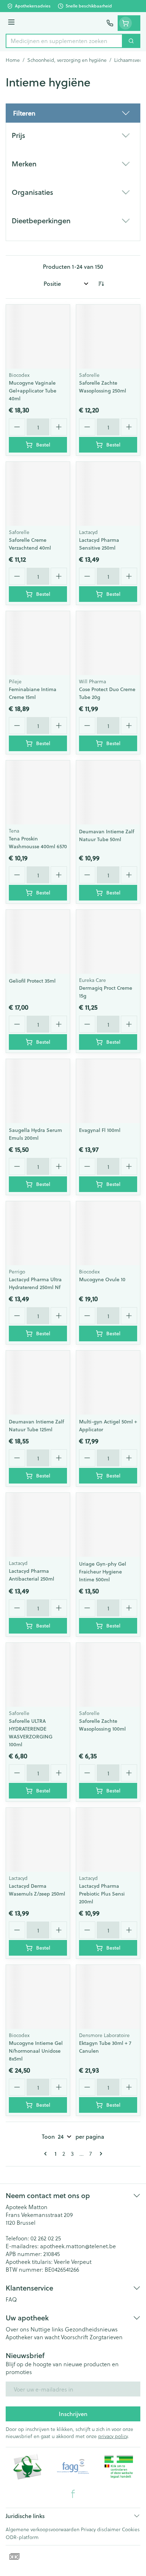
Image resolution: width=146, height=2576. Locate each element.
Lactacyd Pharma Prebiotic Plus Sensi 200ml (102, 1894)
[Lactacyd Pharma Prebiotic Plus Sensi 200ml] (108, 1840)
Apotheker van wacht (33, 2337)
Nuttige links (47, 2329)
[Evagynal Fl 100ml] (108, 1091)
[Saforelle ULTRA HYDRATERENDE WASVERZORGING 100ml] (38, 1675)
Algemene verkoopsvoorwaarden (43, 2529)
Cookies (131, 2529)
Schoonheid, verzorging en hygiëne (67, 60)
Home (13, 60)
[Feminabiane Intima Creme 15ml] (38, 643)
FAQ (11, 2299)
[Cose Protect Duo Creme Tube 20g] (108, 643)
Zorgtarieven (106, 2337)
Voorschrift (75, 2337)
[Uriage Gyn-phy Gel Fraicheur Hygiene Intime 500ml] (108, 1525)
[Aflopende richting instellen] (101, 284)
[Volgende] (100, 2154)
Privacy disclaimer (101, 2529)
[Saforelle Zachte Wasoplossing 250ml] (108, 337)
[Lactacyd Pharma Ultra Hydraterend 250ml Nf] (38, 1233)
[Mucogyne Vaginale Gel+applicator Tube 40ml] (38, 337)
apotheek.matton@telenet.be (78, 2246)
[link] (47, 2154)
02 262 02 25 (46, 2238)
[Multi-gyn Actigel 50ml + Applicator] (108, 1383)
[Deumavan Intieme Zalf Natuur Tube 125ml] (38, 1383)
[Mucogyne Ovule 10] (108, 1233)
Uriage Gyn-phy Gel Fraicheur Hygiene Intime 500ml (103, 1572)
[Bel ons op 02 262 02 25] (110, 23)
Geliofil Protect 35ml (32, 981)
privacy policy (113, 2436)
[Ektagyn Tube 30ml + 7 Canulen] (108, 1997)
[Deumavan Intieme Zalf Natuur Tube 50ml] (108, 792)
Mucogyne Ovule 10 (102, 1279)
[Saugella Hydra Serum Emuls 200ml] (38, 1091)
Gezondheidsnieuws (91, 2329)
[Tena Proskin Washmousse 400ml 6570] (38, 792)
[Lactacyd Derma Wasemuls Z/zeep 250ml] (38, 1840)
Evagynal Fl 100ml (100, 1130)
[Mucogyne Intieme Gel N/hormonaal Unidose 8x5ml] (38, 1997)
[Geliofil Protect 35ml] (38, 942)
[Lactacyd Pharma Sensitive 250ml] (108, 494)
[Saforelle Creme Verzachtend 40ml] (38, 494)
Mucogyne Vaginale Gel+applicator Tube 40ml (33, 391)
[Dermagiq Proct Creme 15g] (108, 942)
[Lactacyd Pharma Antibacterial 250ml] (38, 1525)
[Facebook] (73, 2494)
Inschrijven (73, 2414)
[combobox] (64, 41)
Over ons (17, 2329)
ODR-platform (22, 2537)
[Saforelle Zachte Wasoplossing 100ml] (108, 1675)
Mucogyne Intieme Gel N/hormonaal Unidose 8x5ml (36, 2051)
